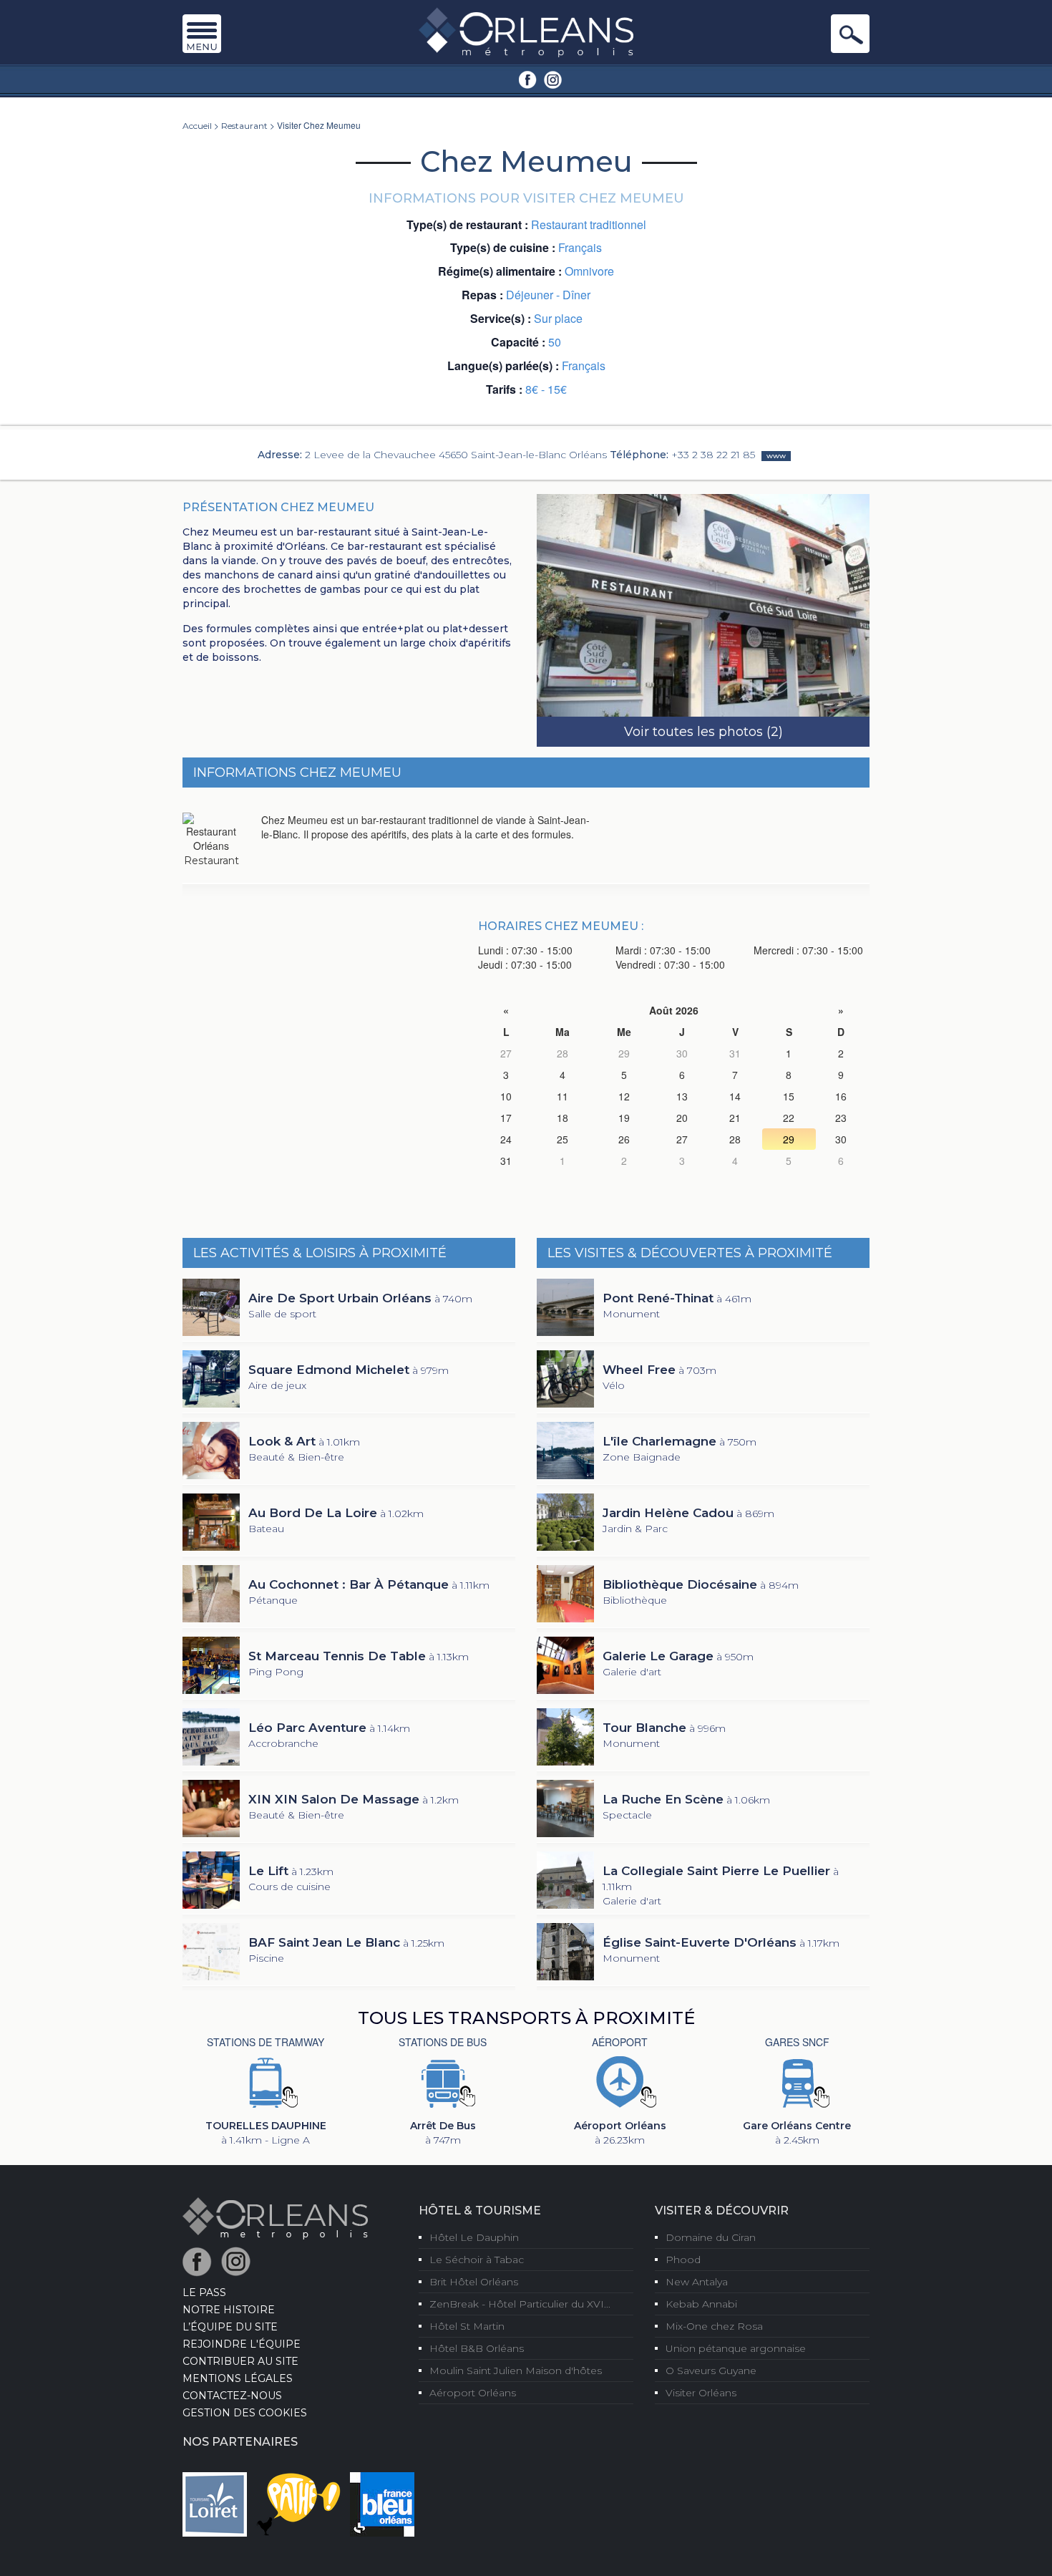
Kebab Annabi (701, 2304)
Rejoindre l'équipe (242, 2344)
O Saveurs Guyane (711, 2371)
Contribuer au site (240, 2361)
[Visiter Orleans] (526, 32)
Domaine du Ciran (711, 2237)
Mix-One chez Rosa (714, 2326)
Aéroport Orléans (473, 2393)
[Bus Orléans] (443, 2081)
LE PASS (204, 2292)
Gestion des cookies (245, 2413)
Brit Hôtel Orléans (474, 2282)
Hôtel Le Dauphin (474, 2237)
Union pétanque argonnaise (736, 2348)
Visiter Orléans (701, 2393)
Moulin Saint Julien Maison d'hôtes (516, 2371)
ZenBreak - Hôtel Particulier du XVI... (520, 2304)
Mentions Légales (238, 2378)
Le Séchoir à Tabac (477, 2260)
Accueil (197, 126)
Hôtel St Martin (467, 2326)
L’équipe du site (230, 2327)
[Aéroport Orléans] (620, 2081)
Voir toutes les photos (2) (703, 732)
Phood (683, 2260)
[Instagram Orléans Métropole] (553, 79)
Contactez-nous (232, 2396)
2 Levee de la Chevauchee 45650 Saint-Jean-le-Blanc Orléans (456, 455)
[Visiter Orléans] (275, 2217)
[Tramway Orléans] (266, 2081)
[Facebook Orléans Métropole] (528, 79)
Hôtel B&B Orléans (477, 2348)
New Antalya (697, 2282)
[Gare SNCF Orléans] (797, 2081)
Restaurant (244, 126)
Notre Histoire (229, 2310)
